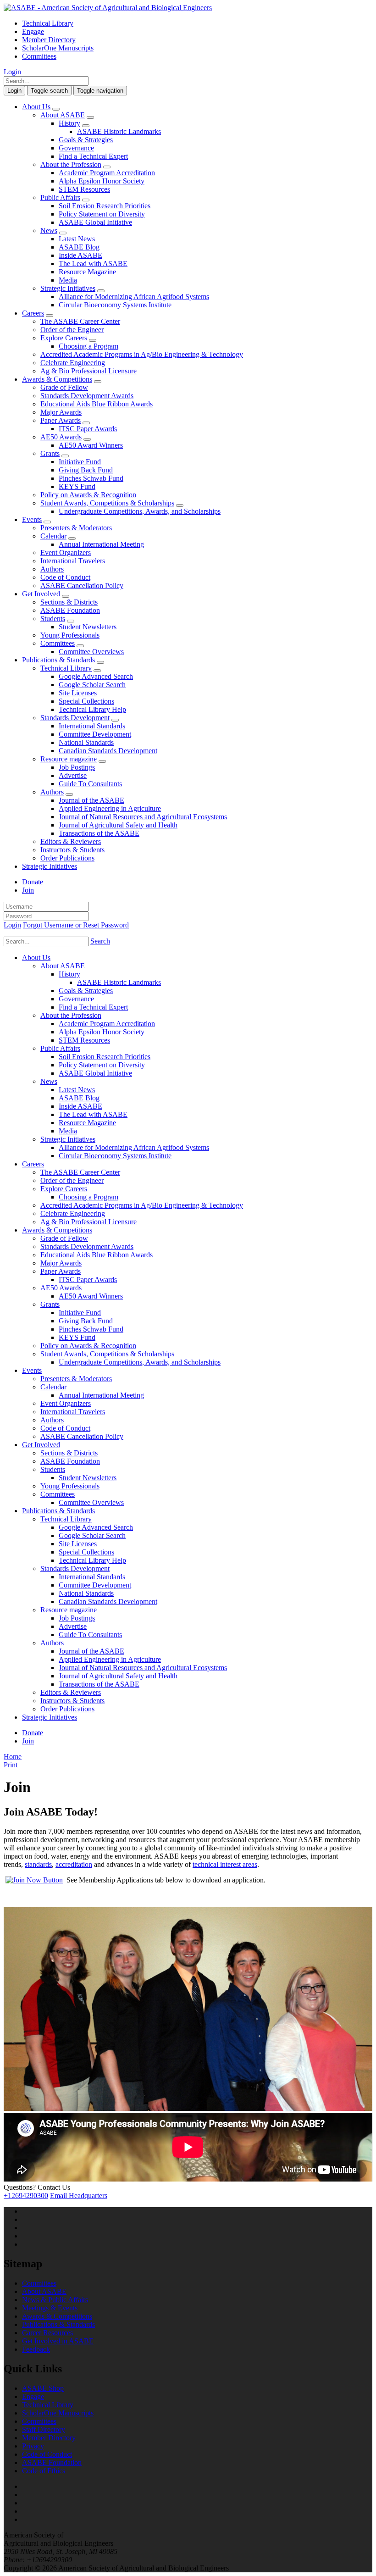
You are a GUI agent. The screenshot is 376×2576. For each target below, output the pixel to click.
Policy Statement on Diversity (102, 214)
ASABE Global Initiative (95, 222)
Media (68, 280)
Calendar (53, 536)
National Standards (86, 742)
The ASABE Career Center (80, 321)
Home (13, 1757)
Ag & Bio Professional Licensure (88, 371)
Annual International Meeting (101, 544)
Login (12, 72)
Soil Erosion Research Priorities (105, 206)
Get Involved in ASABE (58, 2341)
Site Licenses (78, 693)
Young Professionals (70, 635)
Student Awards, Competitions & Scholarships (107, 503)
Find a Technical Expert (93, 156)
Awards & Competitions (57, 379)
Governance (76, 148)
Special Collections (86, 701)
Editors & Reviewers (71, 841)
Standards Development (75, 718)
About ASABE (63, 115)
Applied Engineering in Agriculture (110, 808)
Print (11, 1765)
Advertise (73, 775)
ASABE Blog (79, 247)
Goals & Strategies (86, 140)
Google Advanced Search (96, 676)
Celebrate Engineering (73, 363)
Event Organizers (66, 552)
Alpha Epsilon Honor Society (102, 181)
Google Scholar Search (92, 685)
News (49, 230)
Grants (50, 453)
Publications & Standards (58, 660)
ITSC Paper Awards (88, 429)
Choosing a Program (88, 346)
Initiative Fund (80, 462)
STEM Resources (84, 189)
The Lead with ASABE (93, 264)
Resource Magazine (87, 272)
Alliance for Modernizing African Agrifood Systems (134, 297)
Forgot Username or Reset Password (76, 925)
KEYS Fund (77, 486)
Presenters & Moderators (76, 528)
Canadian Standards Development (108, 751)
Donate (33, 882)
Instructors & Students (72, 850)
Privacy (33, 2446)
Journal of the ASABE (91, 800)
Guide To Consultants (90, 784)
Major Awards (61, 412)
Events (32, 519)
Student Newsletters (88, 627)
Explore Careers (64, 338)
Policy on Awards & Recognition (88, 495)
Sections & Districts (69, 602)
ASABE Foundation (70, 610)
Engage (33, 31)
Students (53, 619)
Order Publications (67, 858)
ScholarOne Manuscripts (58, 48)
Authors (52, 569)
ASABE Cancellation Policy (82, 586)
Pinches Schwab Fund (91, 478)
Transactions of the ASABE (99, 833)
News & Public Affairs (55, 2300)
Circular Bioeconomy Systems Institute (115, 305)
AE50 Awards (61, 437)
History (69, 123)
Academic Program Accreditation (107, 173)
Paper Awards (61, 420)
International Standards (92, 726)
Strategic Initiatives (68, 288)
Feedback (36, 2349)
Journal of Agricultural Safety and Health (118, 825)
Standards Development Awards (87, 396)
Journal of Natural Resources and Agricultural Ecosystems (143, 817)
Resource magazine (69, 759)
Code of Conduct (65, 577)
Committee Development (95, 734)
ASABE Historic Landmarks (119, 131)
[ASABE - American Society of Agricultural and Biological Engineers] (108, 8)
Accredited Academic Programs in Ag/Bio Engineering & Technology (142, 354)
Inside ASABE (80, 255)
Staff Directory (44, 2429)
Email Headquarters (79, 2196)
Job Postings (77, 767)
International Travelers (73, 561)
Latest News (77, 239)
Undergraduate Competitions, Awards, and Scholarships (140, 511)
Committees (39, 56)
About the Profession (71, 164)
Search (100, 941)
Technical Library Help (92, 709)
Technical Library (48, 23)
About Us (36, 107)
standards (38, 1864)
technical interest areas (225, 1864)
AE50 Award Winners (91, 445)
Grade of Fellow (64, 387)
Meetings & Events (50, 2308)
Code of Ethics (44, 2471)
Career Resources (47, 2333)
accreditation (74, 1864)
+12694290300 (26, 2196)
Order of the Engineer (72, 330)
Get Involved (41, 594)
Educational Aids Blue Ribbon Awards (97, 404)
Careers (33, 313)
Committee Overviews (91, 652)
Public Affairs (60, 197)
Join (28, 890)
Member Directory (49, 40)
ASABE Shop (43, 2388)
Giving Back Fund (86, 470)
